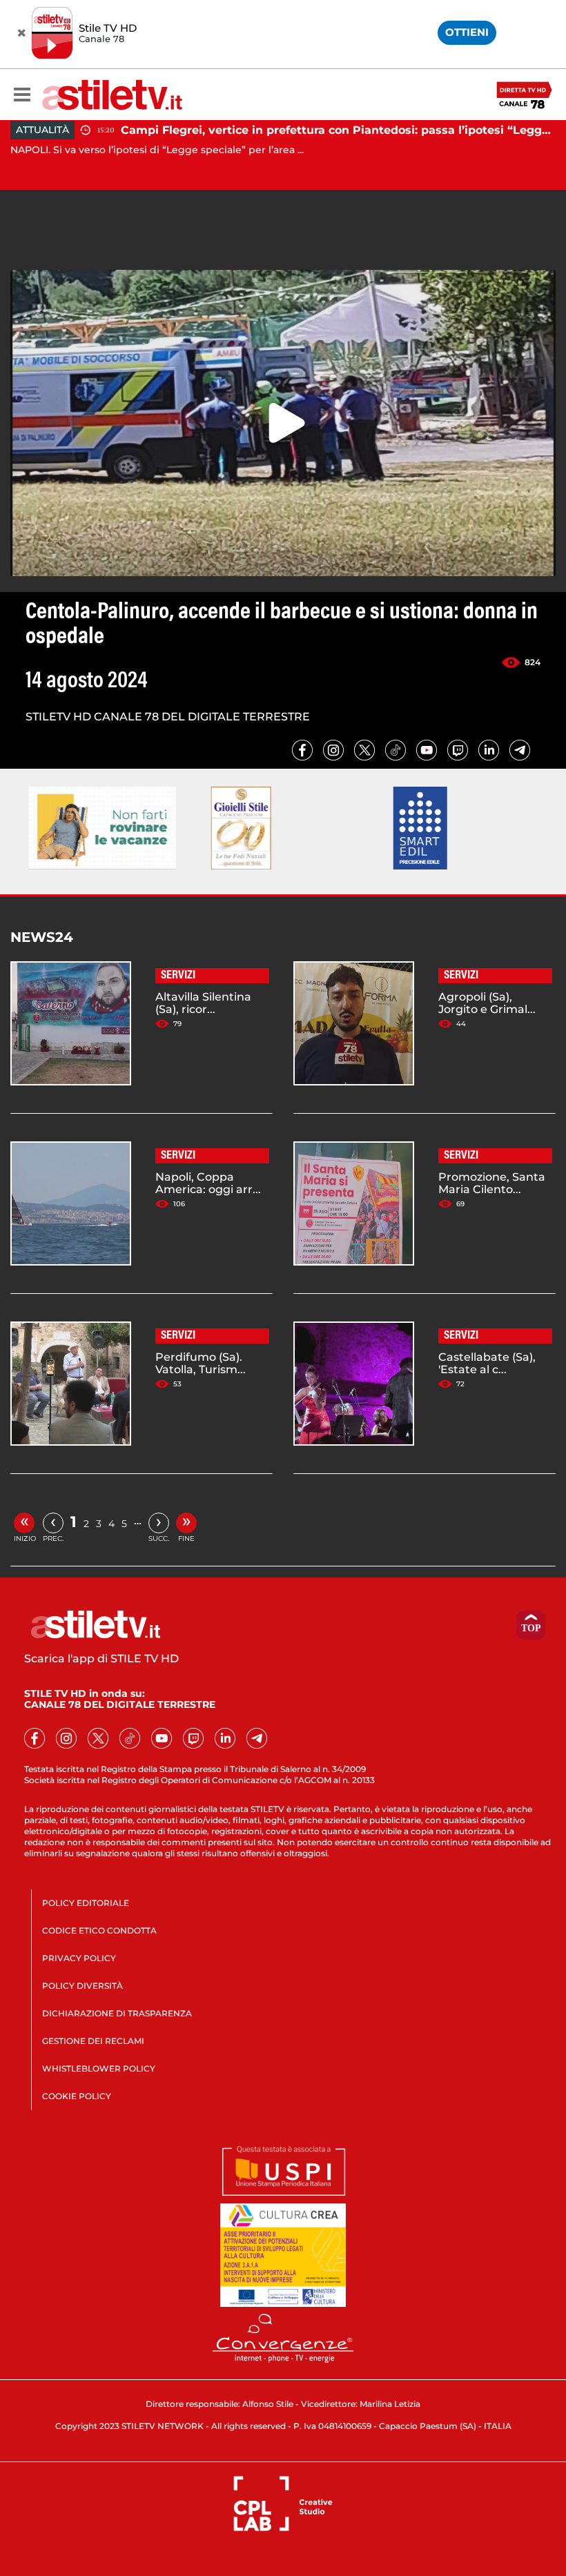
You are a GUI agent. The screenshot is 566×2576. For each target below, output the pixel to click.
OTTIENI (467, 32)
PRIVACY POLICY (79, 1958)
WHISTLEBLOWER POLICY (99, 2068)
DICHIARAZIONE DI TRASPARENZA (117, 2013)
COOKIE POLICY (77, 2096)
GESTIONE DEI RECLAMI (93, 2041)
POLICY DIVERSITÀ (82, 1986)
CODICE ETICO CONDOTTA (99, 1930)
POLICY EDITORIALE (86, 1903)
